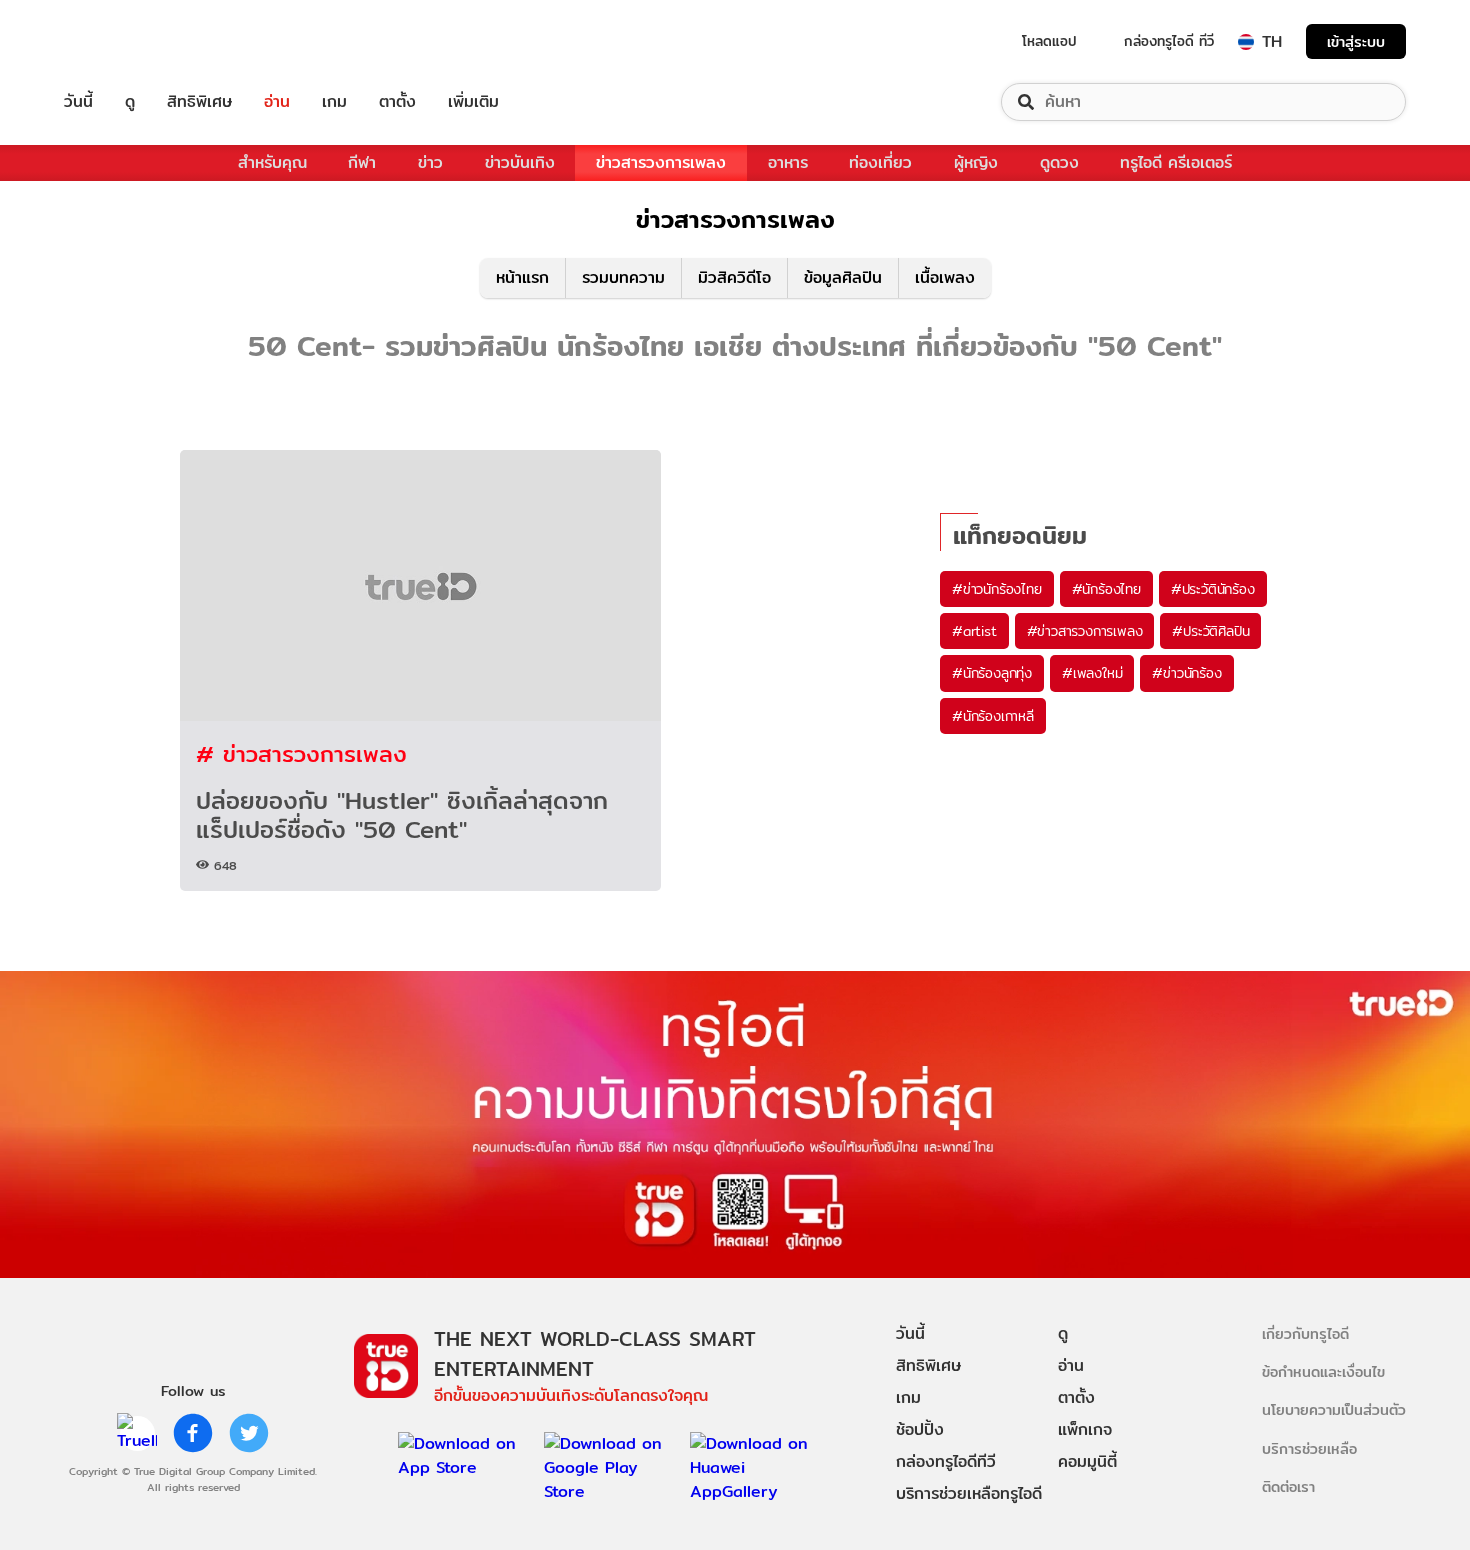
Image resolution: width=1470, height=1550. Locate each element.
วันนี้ (78, 102)
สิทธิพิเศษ (199, 102)
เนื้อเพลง (945, 277)
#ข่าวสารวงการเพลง (1085, 631)
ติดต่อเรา (1288, 1486)
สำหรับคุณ (272, 162)
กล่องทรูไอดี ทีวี (1169, 41)
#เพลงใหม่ (1092, 673)
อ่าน (277, 102)
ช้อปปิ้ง (920, 1429)
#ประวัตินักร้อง (1213, 589)
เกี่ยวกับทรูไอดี (1305, 1333)
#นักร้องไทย (1106, 589)
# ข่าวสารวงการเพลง (301, 753)
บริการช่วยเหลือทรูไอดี (969, 1493)
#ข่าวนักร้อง (1186, 673)
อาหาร (788, 162)
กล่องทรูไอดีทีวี (946, 1461)
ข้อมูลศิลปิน (843, 277)
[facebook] (193, 1433)
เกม (334, 102)
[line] (137, 1433)
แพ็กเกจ (1085, 1429)
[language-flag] (1246, 42)
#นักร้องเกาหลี (993, 716)
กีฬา (362, 162)
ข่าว (430, 162)
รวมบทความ (623, 277)
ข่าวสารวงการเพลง (661, 162)
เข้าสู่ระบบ (1356, 41)
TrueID (124, 41)
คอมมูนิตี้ (1087, 1461)
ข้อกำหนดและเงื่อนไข (1323, 1371)
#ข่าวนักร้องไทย (997, 589)
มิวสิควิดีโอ (734, 277)
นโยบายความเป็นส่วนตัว (1334, 1409)
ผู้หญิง (976, 162)
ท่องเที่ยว (880, 162)
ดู (130, 102)
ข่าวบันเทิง (520, 162)
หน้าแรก (522, 277)
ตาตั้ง (397, 102)
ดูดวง (1059, 162)
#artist (974, 631)
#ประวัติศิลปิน (1210, 631)
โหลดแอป (1049, 41)
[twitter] (249, 1433)
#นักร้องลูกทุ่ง (992, 673)
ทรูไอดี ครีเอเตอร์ (1176, 162)
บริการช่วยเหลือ (1309, 1448)
